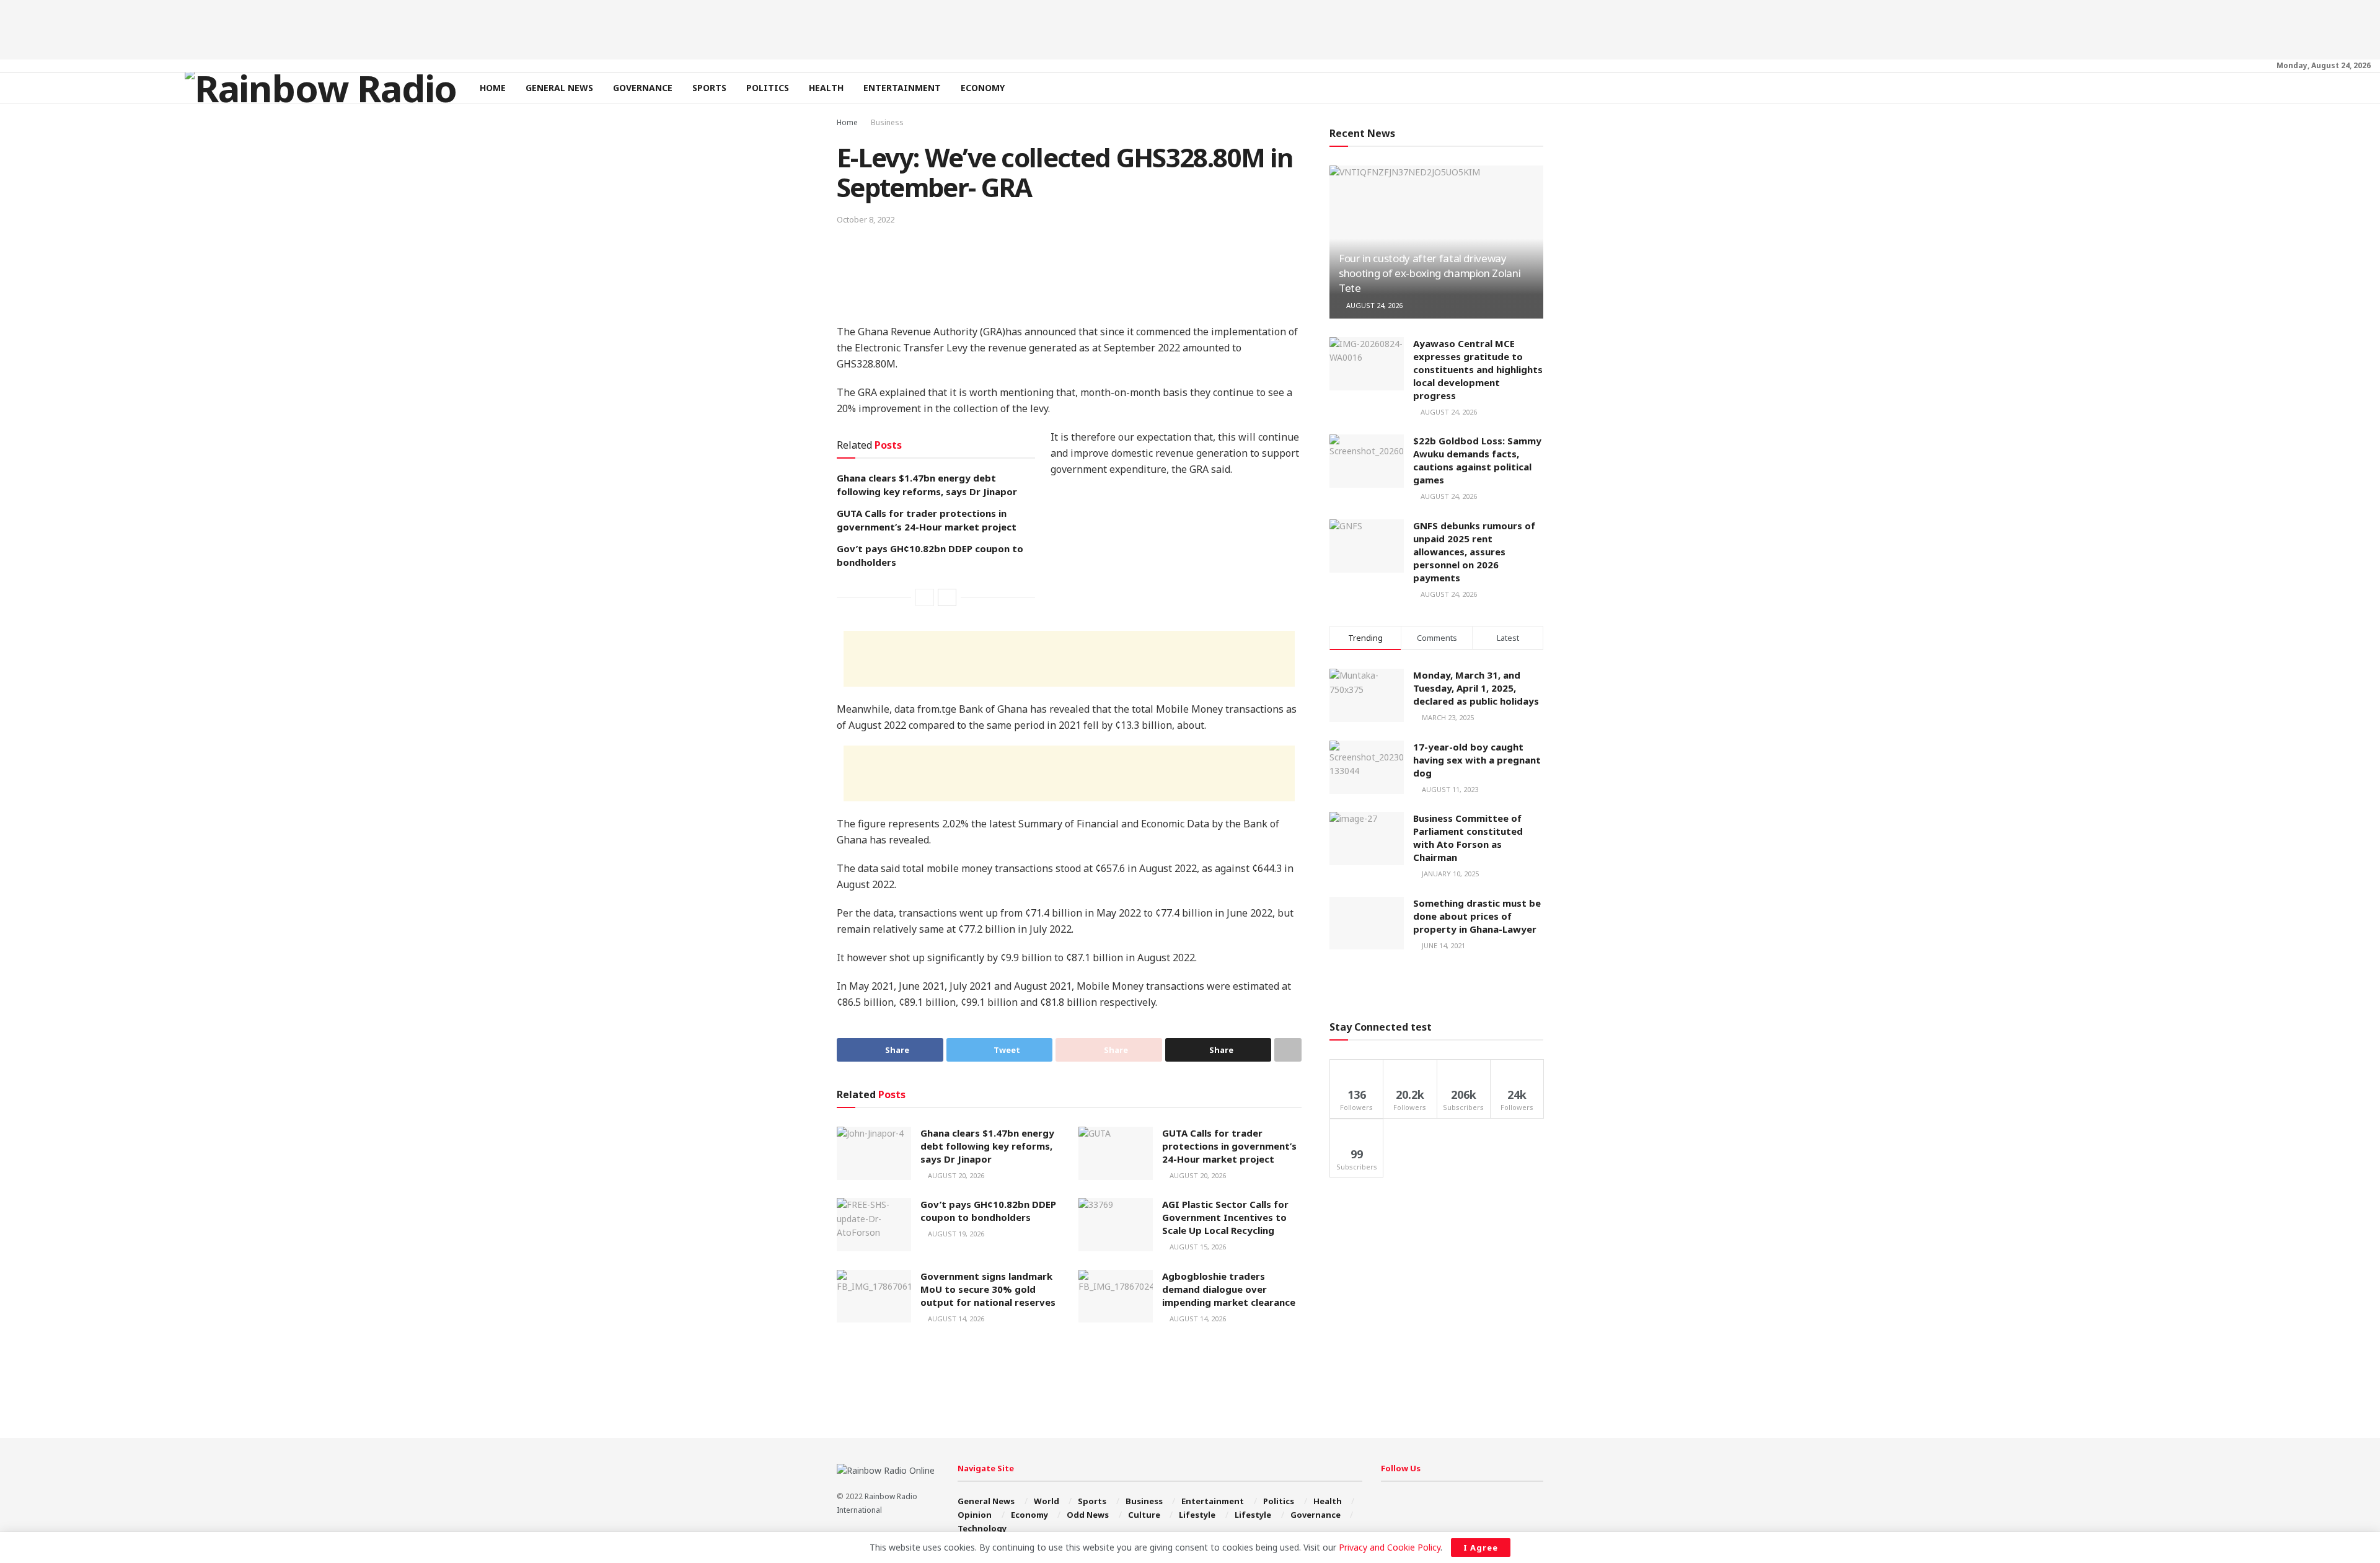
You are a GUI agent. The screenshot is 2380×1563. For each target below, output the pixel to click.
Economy (983, 88)
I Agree (1481, 1548)
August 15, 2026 (1197, 1247)
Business (887, 122)
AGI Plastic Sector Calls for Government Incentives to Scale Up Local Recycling (1225, 1217)
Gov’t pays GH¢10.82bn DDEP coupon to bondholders (988, 1211)
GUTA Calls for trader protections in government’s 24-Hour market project (1229, 1146)
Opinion (975, 1515)
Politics (768, 88)
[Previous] (925, 597)
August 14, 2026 (955, 1319)
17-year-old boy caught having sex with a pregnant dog (1477, 760)
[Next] (947, 597)
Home (493, 88)
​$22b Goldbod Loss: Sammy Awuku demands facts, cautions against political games (1477, 460)
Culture (1144, 1515)
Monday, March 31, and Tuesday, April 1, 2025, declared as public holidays (1476, 688)
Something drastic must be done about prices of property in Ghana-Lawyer (1477, 916)
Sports (709, 88)
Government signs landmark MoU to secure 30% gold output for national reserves (988, 1289)
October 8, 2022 (866, 219)
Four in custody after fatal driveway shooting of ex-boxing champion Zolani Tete (1430, 273)
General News (559, 88)
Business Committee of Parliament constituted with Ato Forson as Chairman (1468, 838)
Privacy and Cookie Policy (1390, 1547)
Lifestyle (1197, 1515)
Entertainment (902, 88)
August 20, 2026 (955, 1175)
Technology (982, 1528)
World (1047, 1501)
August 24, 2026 (1373, 305)
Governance (643, 88)
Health (826, 88)
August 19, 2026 (955, 1234)
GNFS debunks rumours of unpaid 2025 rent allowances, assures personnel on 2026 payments (1474, 552)
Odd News (1088, 1515)
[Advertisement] (1190, 28)
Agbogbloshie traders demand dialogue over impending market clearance (1229, 1289)
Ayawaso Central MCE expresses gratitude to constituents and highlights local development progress (1478, 369)
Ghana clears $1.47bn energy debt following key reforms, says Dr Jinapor (987, 1146)
